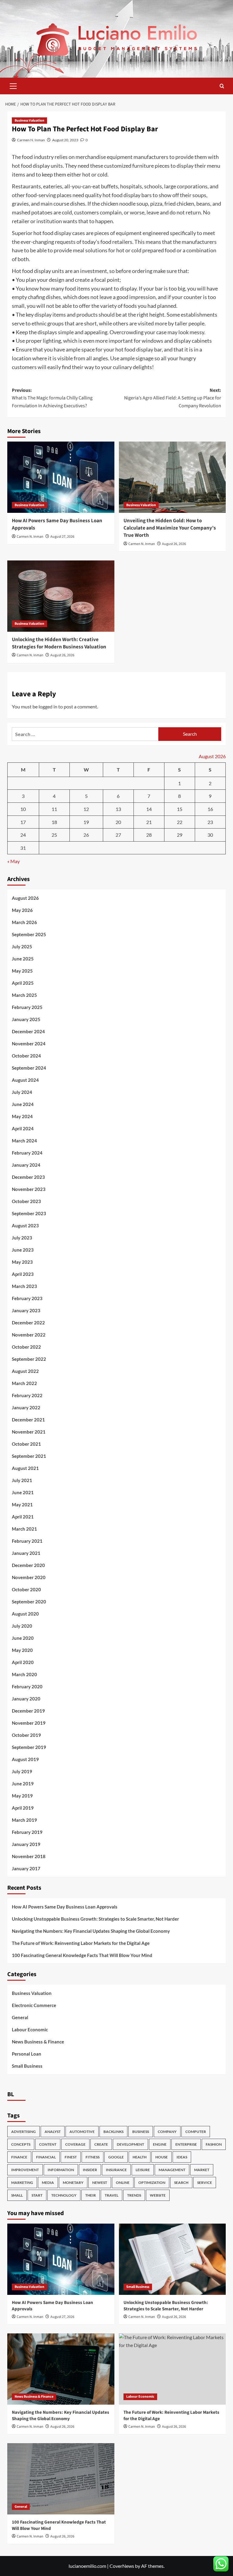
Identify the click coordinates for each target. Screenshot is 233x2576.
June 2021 (23, 1492)
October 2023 (26, 1201)
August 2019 (25, 1759)
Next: (173, 398)
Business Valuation (29, 121)
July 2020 (22, 1626)
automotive (82, 2132)
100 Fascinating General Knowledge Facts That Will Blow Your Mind (82, 1955)
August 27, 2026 (62, 537)
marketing (22, 2183)
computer (196, 2132)
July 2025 (22, 947)
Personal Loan (27, 2054)
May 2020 (22, 1650)
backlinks (113, 2132)
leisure (143, 2170)
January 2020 (26, 1699)
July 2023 (22, 1238)
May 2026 (22, 910)
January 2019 (26, 1844)
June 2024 (23, 1104)
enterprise (186, 2144)
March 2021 (24, 1529)
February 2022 (27, 1395)
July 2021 (22, 1480)
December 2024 (28, 1031)
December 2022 (28, 1323)
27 (118, 835)
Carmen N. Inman (31, 140)
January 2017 (26, 1868)
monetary (73, 2183)
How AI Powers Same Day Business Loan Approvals (57, 524)
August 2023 (25, 1226)
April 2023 (23, 1274)
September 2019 (29, 1747)
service (205, 2183)
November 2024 (29, 1044)
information (61, 2170)
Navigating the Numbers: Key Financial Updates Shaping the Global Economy (91, 1931)
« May (14, 861)
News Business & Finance (38, 2042)
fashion (214, 2144)
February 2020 (27, 1687)
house (162, 2157)
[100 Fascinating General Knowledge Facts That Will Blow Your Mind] (61, 2479)
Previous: (52, 398)
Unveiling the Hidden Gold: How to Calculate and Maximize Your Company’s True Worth (170, 528)
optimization (152, 2183)
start (37, 2195)
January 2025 (26, 1019)
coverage (75, 2144)
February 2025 (27, 1007)
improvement (25, 2170)
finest (71, 2157)
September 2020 (29, 1602)
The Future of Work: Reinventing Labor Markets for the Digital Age (81, 1943)
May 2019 (22, 1796)
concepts (21, 2144)
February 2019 (27, 1832)
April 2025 (23, 983)
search (181, 2183)
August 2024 (25, 1080)
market (202, 2170)
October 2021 (26, 1444)
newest (100, 2183)
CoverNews (122, 2566)
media (48, 2183)
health (140, 2157)
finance (19, 2157)
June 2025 (23, 959)
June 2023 (23, 1250)
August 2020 (25, 1614)
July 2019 (22, 1771)
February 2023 (27, 1298)
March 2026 (24, 922)
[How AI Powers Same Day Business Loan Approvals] (61, 477)
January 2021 (26, 1553)
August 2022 (25, 1371)
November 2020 (29, 1577)
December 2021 (28, 1420)
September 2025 (29, 934)
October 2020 (26, 1589)
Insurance (116, 2170)
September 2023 (29, 1213)
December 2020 (28, 1565)
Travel (111, 2195)
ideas (182, 2157)
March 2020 (24, 1674)
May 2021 (22, 1505)
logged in (48, 706)
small (17, 2195)
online (123, 2183)
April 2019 (23, 1808)
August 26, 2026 (174, 544)
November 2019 (29, 1723)
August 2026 (25, 898)
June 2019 (23, 1784)
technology (64, 2195)
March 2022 (24, 1383)
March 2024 (24, 1141)
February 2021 (27, 1541)
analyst (53, 2132)
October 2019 (26, 1735)
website (158, 2195)
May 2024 (22, 1116)
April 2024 (23, 1128)
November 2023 (29, 1189)
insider (90, 2170)
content (48, 2144)
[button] (13, 85)
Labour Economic (30, 2030)
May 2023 (22, 1262)
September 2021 (29, 1456)
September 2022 (29, 1359)
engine (160, 2144)
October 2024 (26, 1056)
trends (134, 2195)
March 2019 (24, 1820)
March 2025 (24, 995)
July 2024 (22, 1092)
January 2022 (26, 1407)
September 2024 (29, 1068)
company (167, 2132)
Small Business (27, 2066)
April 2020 (23, 1662)
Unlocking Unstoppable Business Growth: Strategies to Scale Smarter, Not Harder (95, 1919)
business (141, 2132)
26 (86, 835)
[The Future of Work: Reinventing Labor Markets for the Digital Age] (172, 2369)
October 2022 (26, 1347)
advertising (24, 2132)
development (130, 2144)
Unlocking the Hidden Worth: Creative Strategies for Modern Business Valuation (59, 643)
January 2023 (26, 1310)
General (20, 2017)
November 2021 (29, 1432)
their (91, 2195)
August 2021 (25, 1468)
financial (46, 2157)
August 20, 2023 (65, 140)
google (116, 2157)
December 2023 (28, 1177)
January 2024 (26, 1165)
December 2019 (28, 1711)
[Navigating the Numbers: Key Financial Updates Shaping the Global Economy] (61, 2369)
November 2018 (29, 1856)
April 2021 (23, 1517)
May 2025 (22, 971)
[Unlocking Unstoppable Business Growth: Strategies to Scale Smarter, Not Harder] (172, 2259)
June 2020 (23, 1638)
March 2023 (24, 1286)
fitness (93, 2157)
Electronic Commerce (34, 2005)
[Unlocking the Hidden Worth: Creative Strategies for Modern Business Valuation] (61, 596)
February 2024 (27, 1153)
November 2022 (29, 1335)
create (101, 2144)
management (172, 2170)
